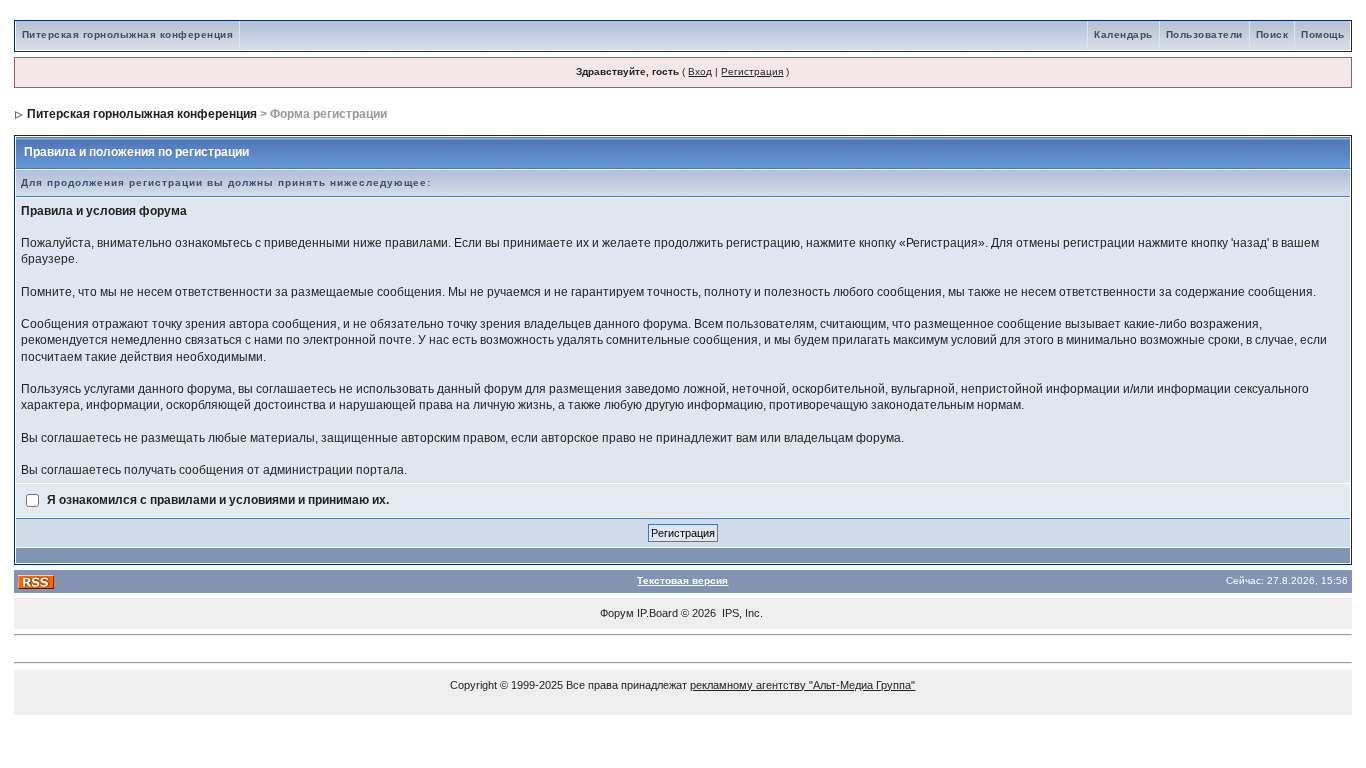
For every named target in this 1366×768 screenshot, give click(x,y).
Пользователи (1204, 34)
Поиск (1272, 34)
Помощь (1322, 34)
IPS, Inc (741, 613)
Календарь (1123, 34)
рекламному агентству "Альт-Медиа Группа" (802, 685)
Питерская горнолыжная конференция (128, 34)
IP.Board (657, 613)
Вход (700, 71)
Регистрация (752, 71)
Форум (617, 613)
